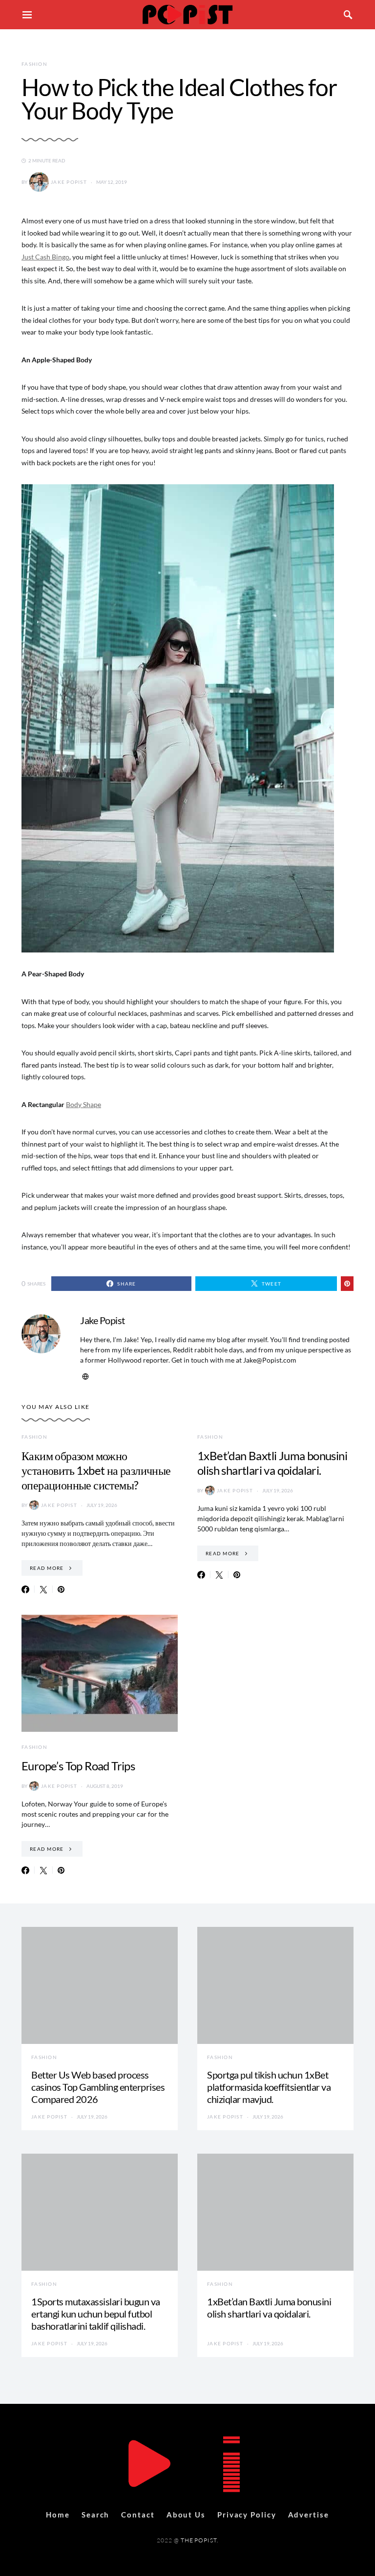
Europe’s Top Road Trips (78, 1766)
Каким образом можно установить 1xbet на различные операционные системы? (96, 1470)
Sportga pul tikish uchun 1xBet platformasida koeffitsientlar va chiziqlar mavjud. (269, 2087)
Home (58, 2515)
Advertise (309, 2515)
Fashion (34, 64)
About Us (186, 2515)
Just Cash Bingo (45, 257)
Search (95, 2515)
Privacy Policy (247, 2515)
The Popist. (199, 2540)
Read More (47, 1568)
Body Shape (83, 1104)
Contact (138, 2515)
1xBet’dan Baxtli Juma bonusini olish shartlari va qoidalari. (272, 1463)
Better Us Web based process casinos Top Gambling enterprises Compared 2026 (98, 2087)
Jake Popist (69, 182)
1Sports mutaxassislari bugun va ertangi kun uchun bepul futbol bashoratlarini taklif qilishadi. (96, 2314)
